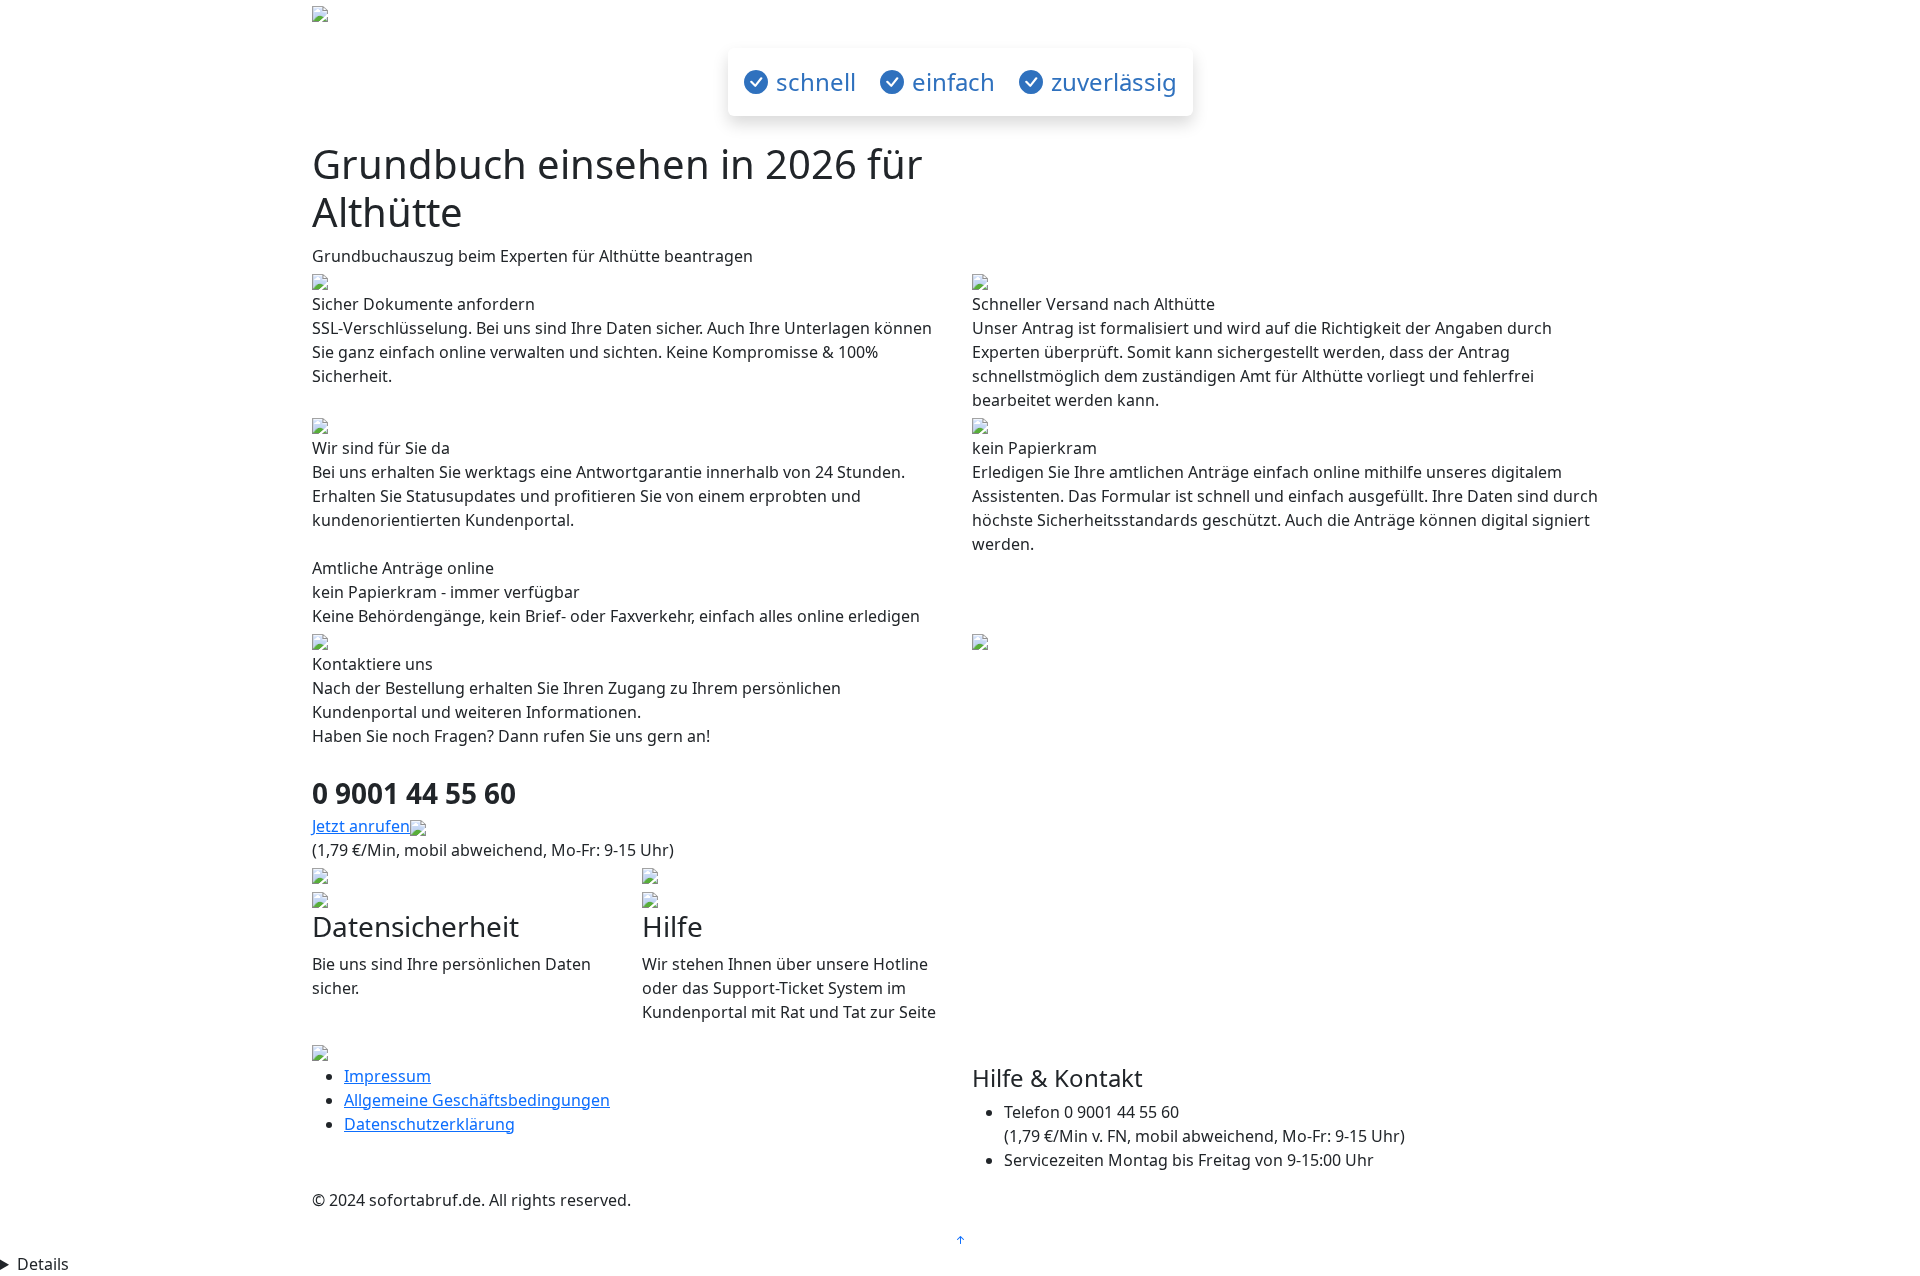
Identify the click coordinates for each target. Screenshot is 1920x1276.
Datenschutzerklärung (429, 1124)
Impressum (387, 1076)
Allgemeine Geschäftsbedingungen (477, 1100)
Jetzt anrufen (361, 826)
